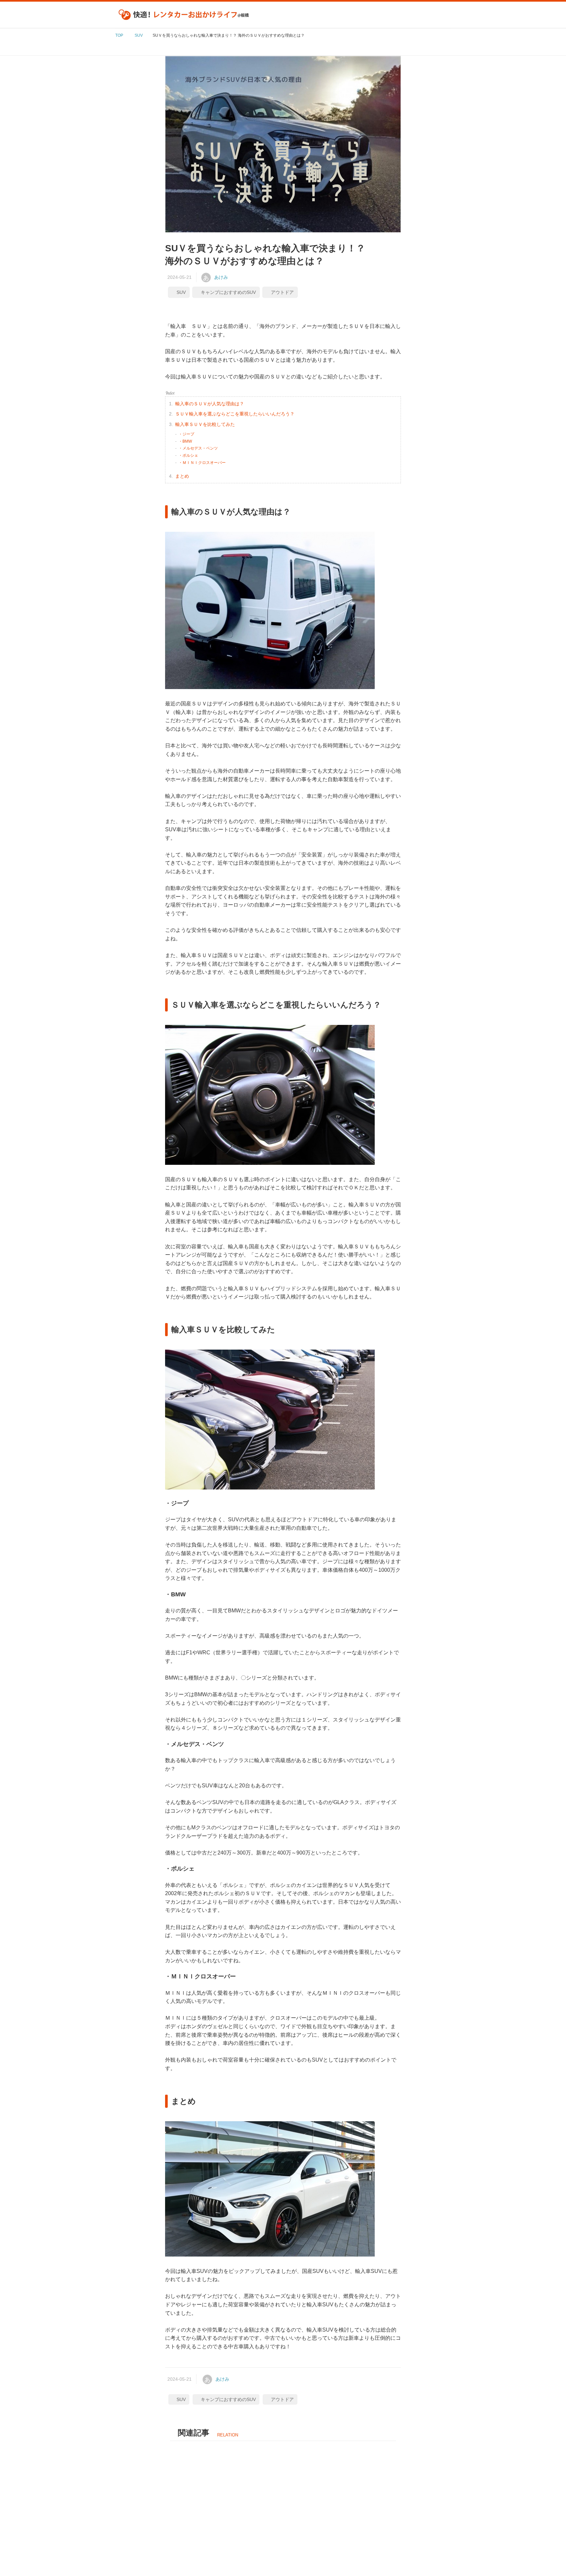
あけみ (221, 277)
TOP (119, 35)
